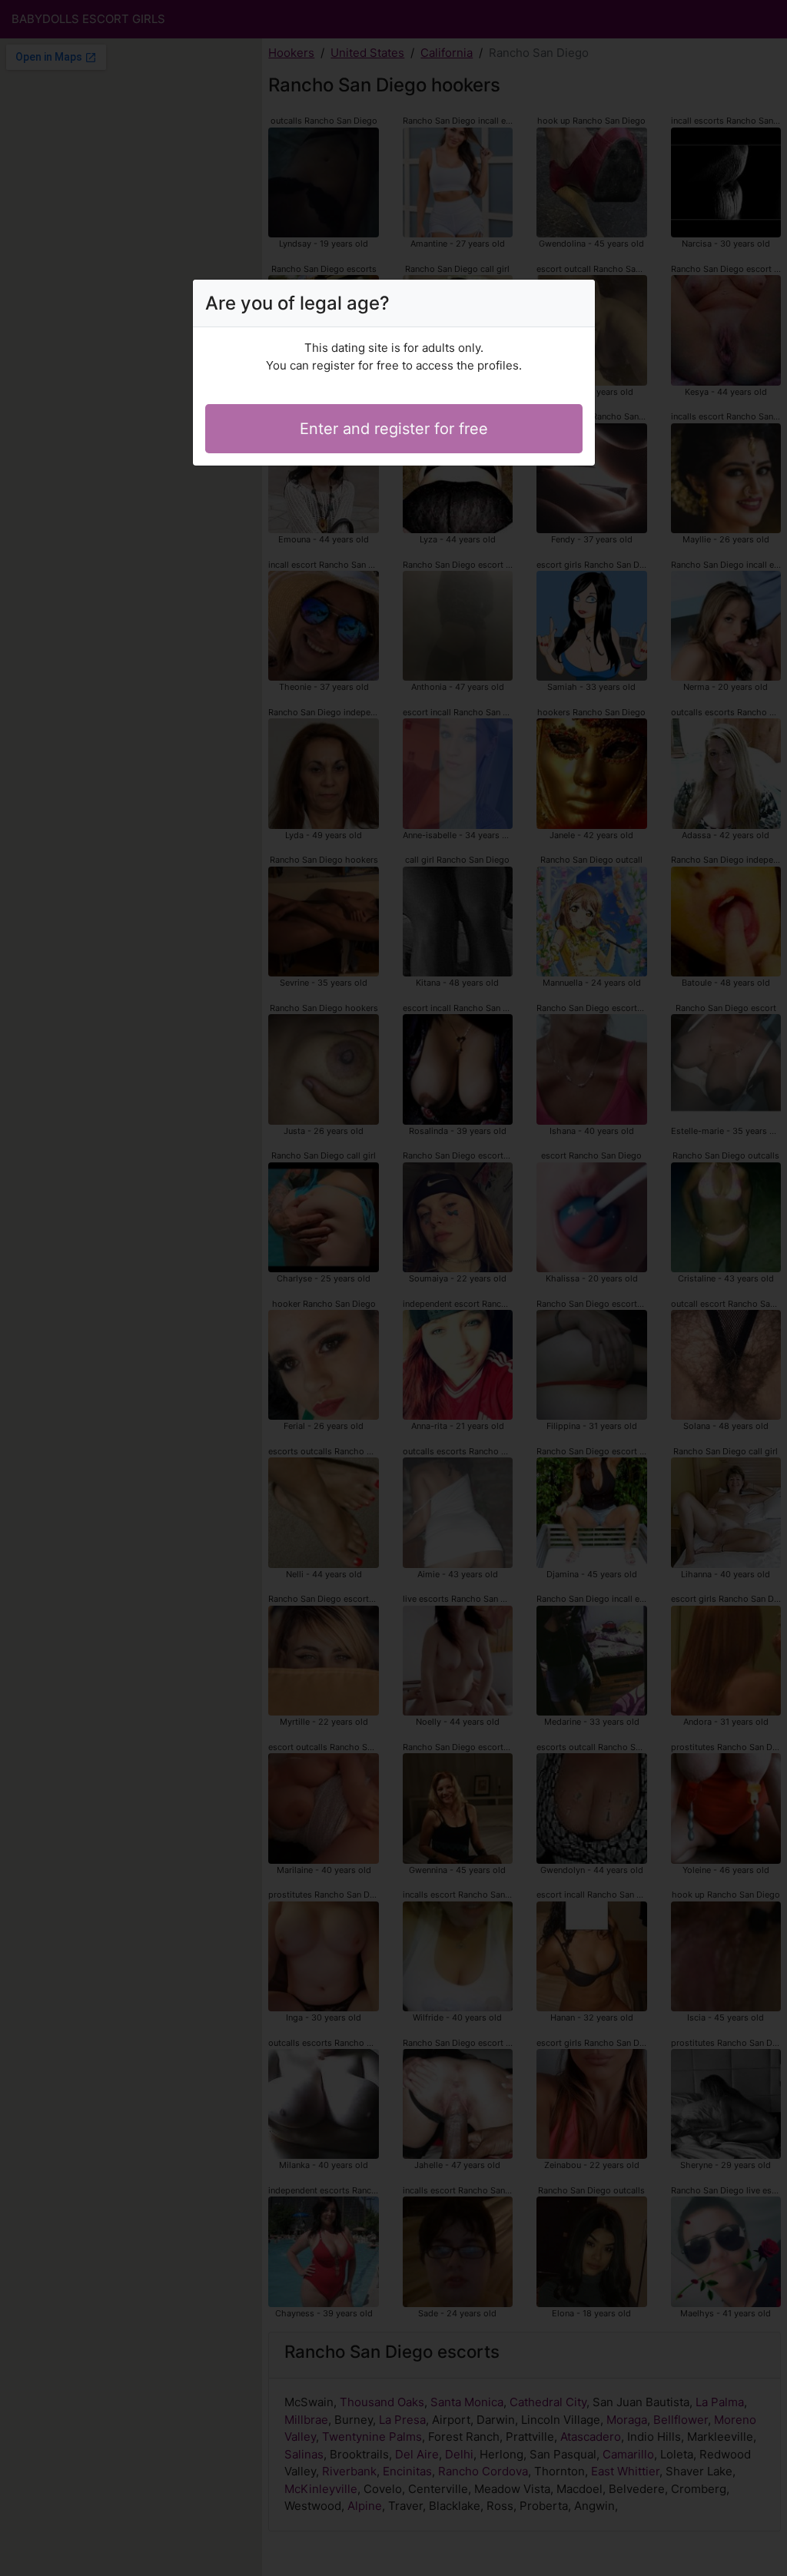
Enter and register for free (394, 429)
